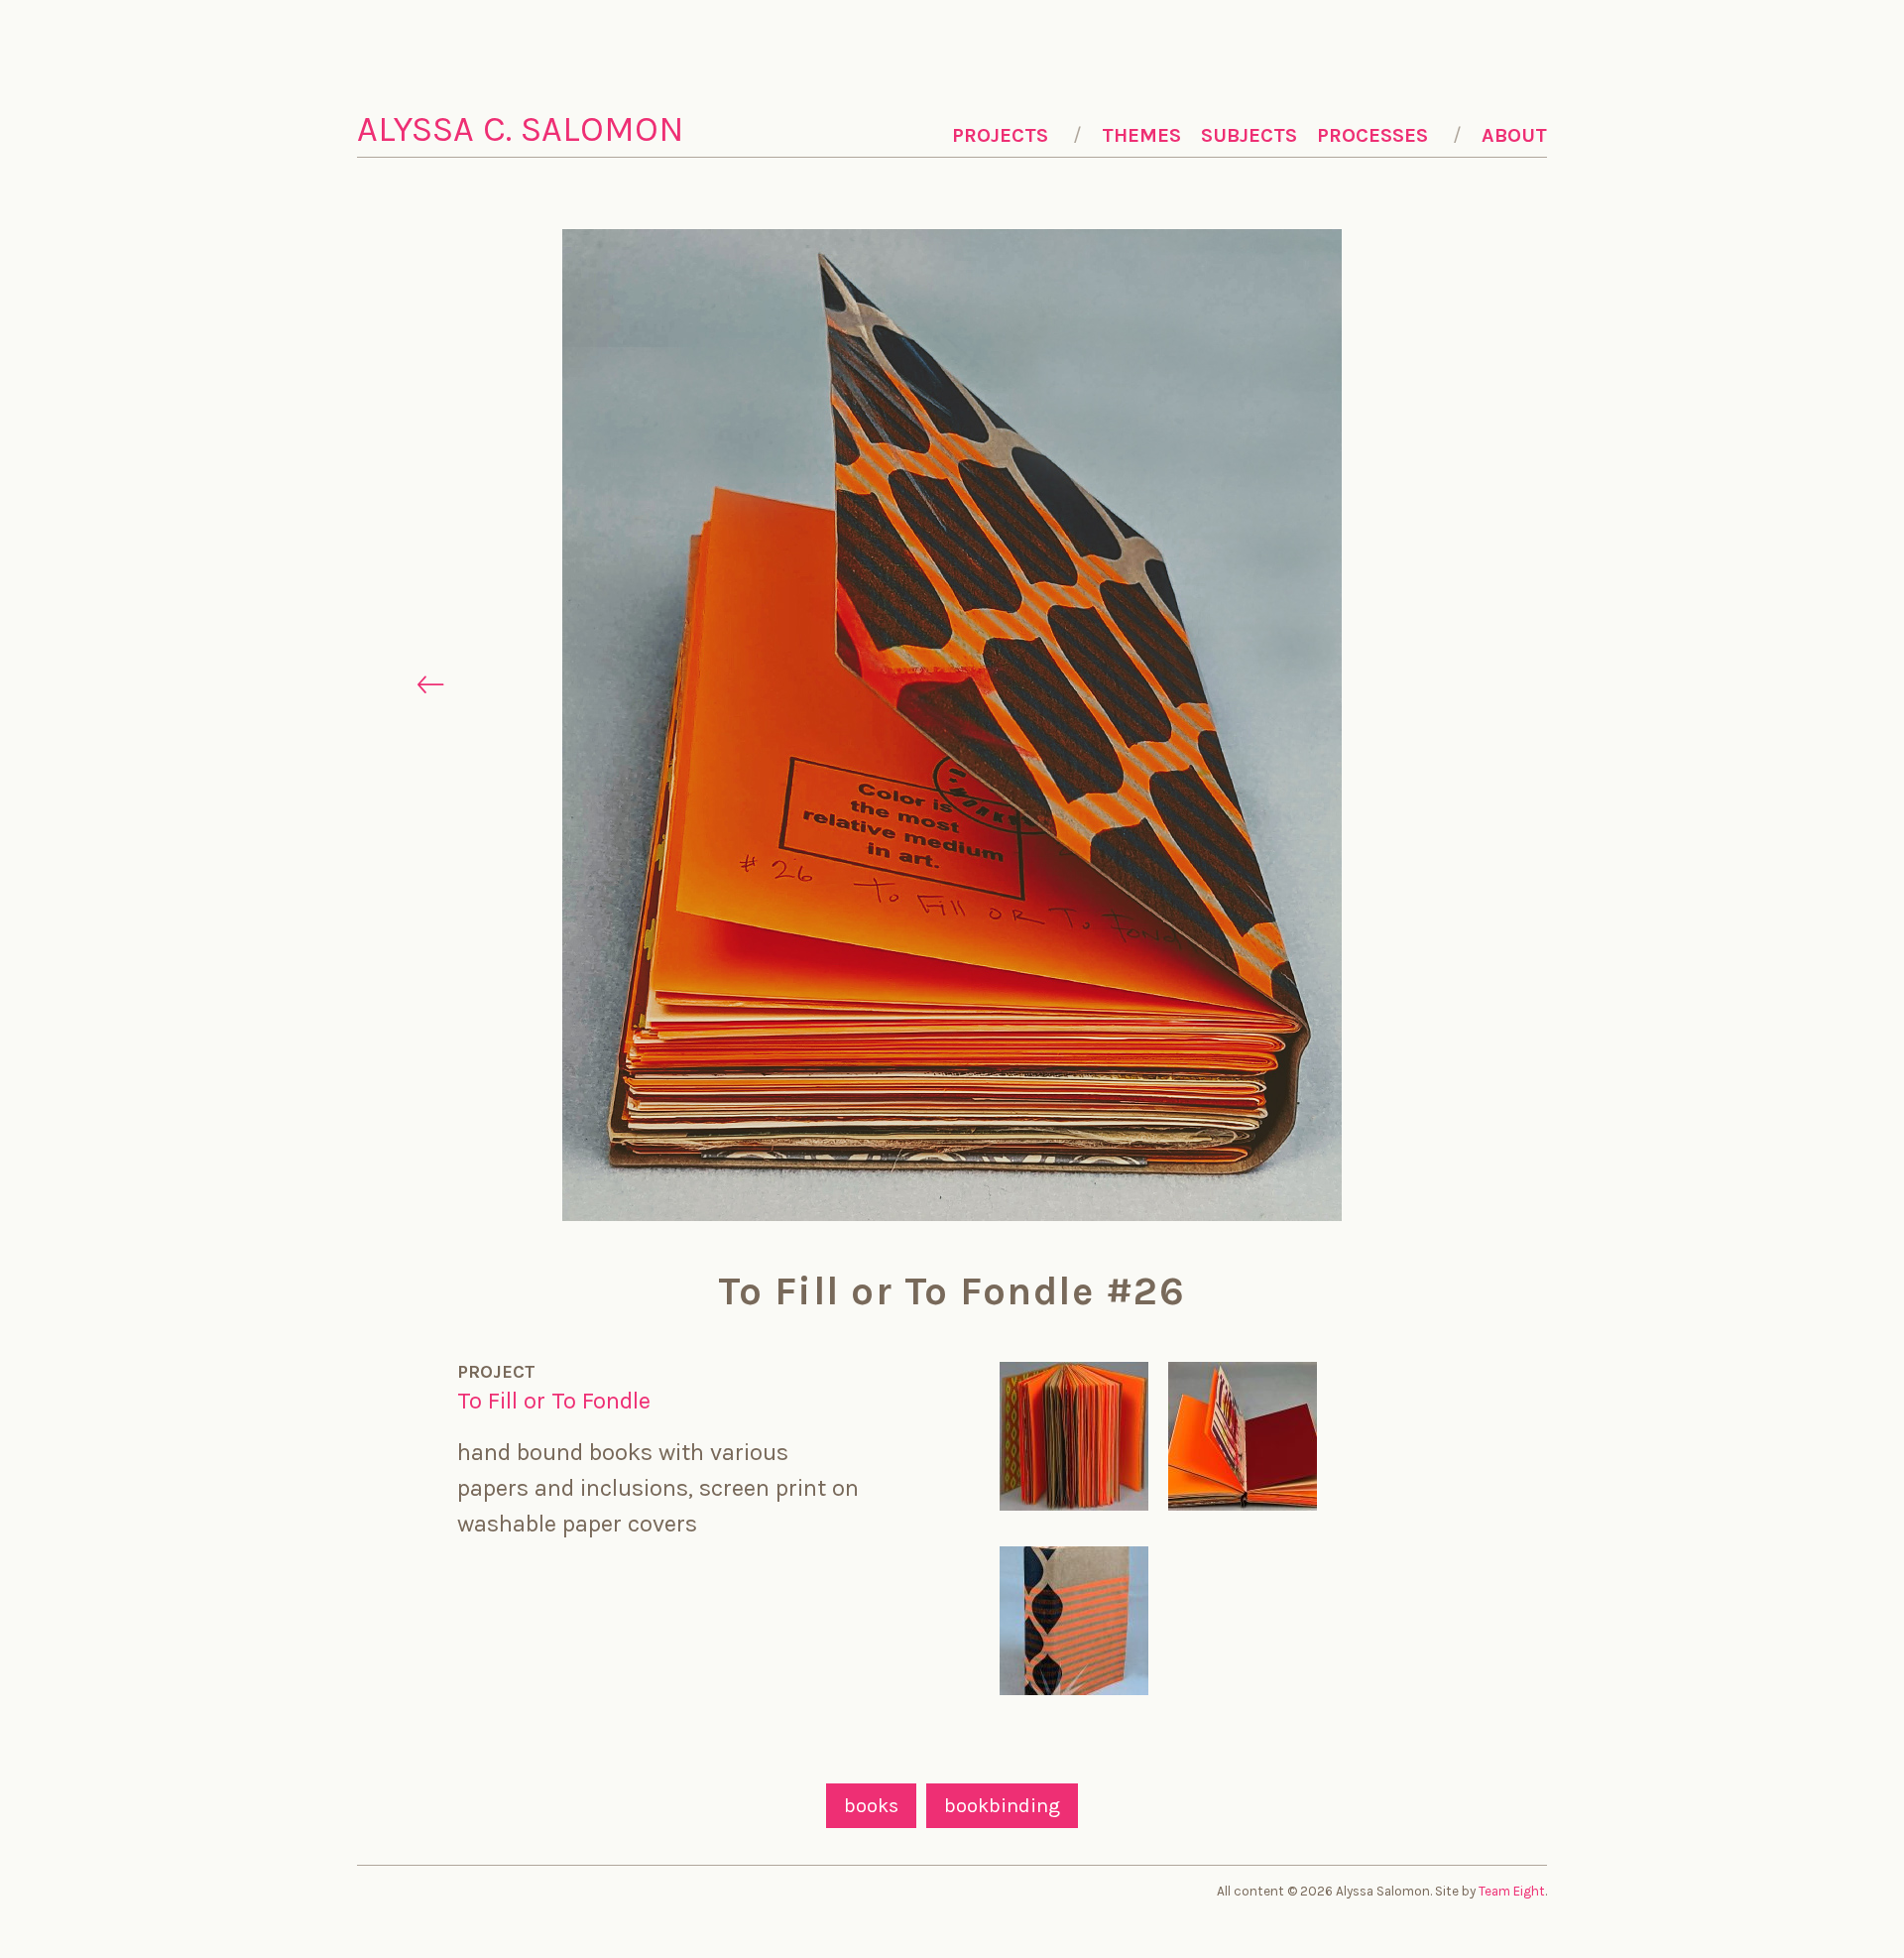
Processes (1372, 135)
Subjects (1249, 135)
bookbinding (1002, 1806)
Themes (1141, 135)
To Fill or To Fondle (554, 1401)
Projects (1000, 135)
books (871, 1806)
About (1514, 135)
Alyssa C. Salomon (521, 129)
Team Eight (1512, 1891)
